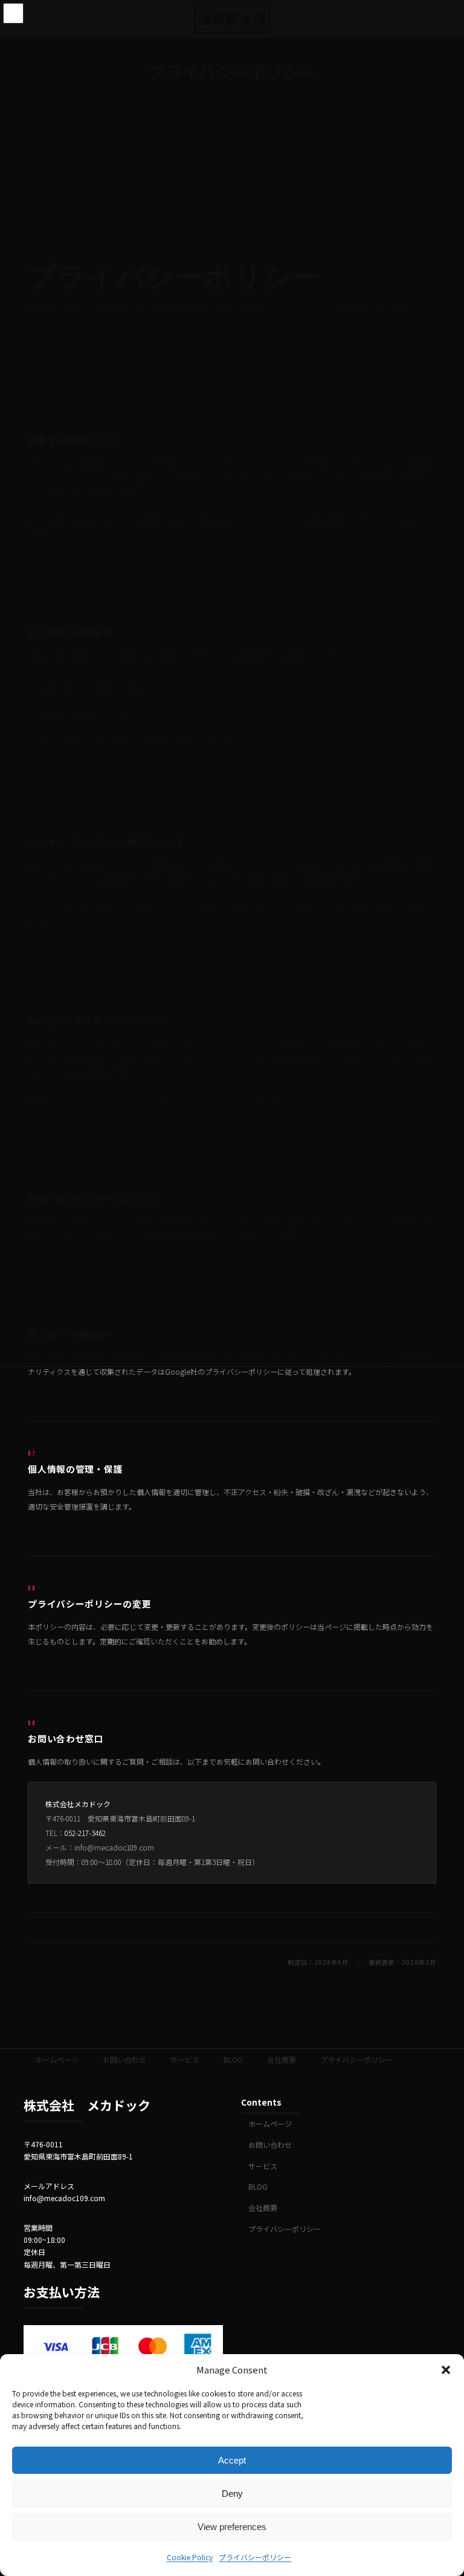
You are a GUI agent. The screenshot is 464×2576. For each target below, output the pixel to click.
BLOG (233, 2059)
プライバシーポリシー (255, 2557)
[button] (446, 2370)
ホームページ (57, 2059)
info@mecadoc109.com (114, 1847)
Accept (232, 2460)
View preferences (232, 2527)
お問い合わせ (124, 2059)
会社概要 (282, 2059)
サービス (185, 2059)
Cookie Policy (190, 2557)
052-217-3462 (85, 1833)
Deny (232, 2493)
